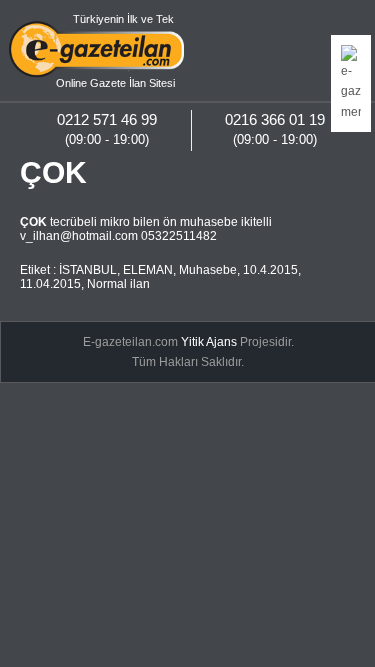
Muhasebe (208, 270)
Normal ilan (118, 284)
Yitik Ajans (209, 342)
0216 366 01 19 (275, 119)
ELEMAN (148, 270)
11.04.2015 (50, 284)
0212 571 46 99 (107, 119)
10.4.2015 (270, 270)
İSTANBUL (88, 270)
